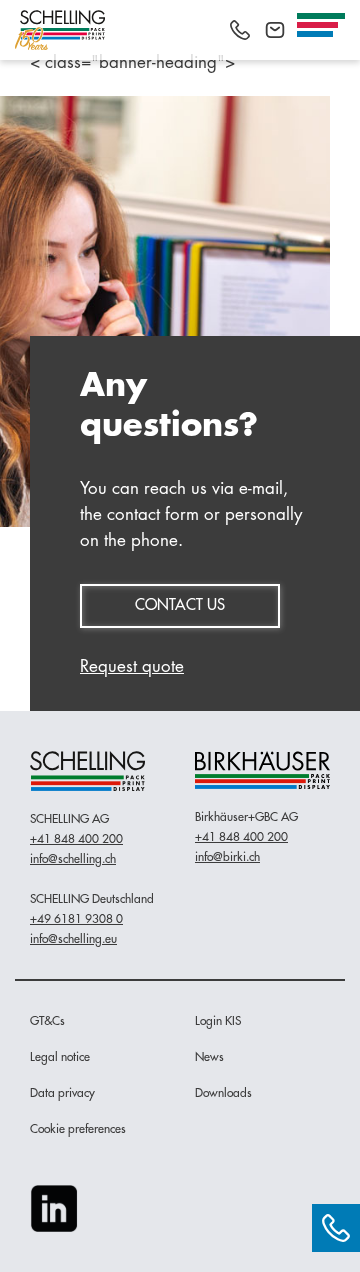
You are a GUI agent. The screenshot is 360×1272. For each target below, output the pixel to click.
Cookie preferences (78, 1129)
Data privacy (62, 1093)
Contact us (180, 605)
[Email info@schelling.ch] (275, 30)
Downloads (223, 1093)
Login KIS (218, 1021)
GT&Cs (47, 1021)
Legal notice (60, 1057)
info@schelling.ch (73, 859)
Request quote (132, 666)
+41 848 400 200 (76, 839)
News (209, 1057)
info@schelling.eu (73, 939)
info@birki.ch (227, 857)
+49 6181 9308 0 (76, 919)
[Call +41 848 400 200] (240, 30)
